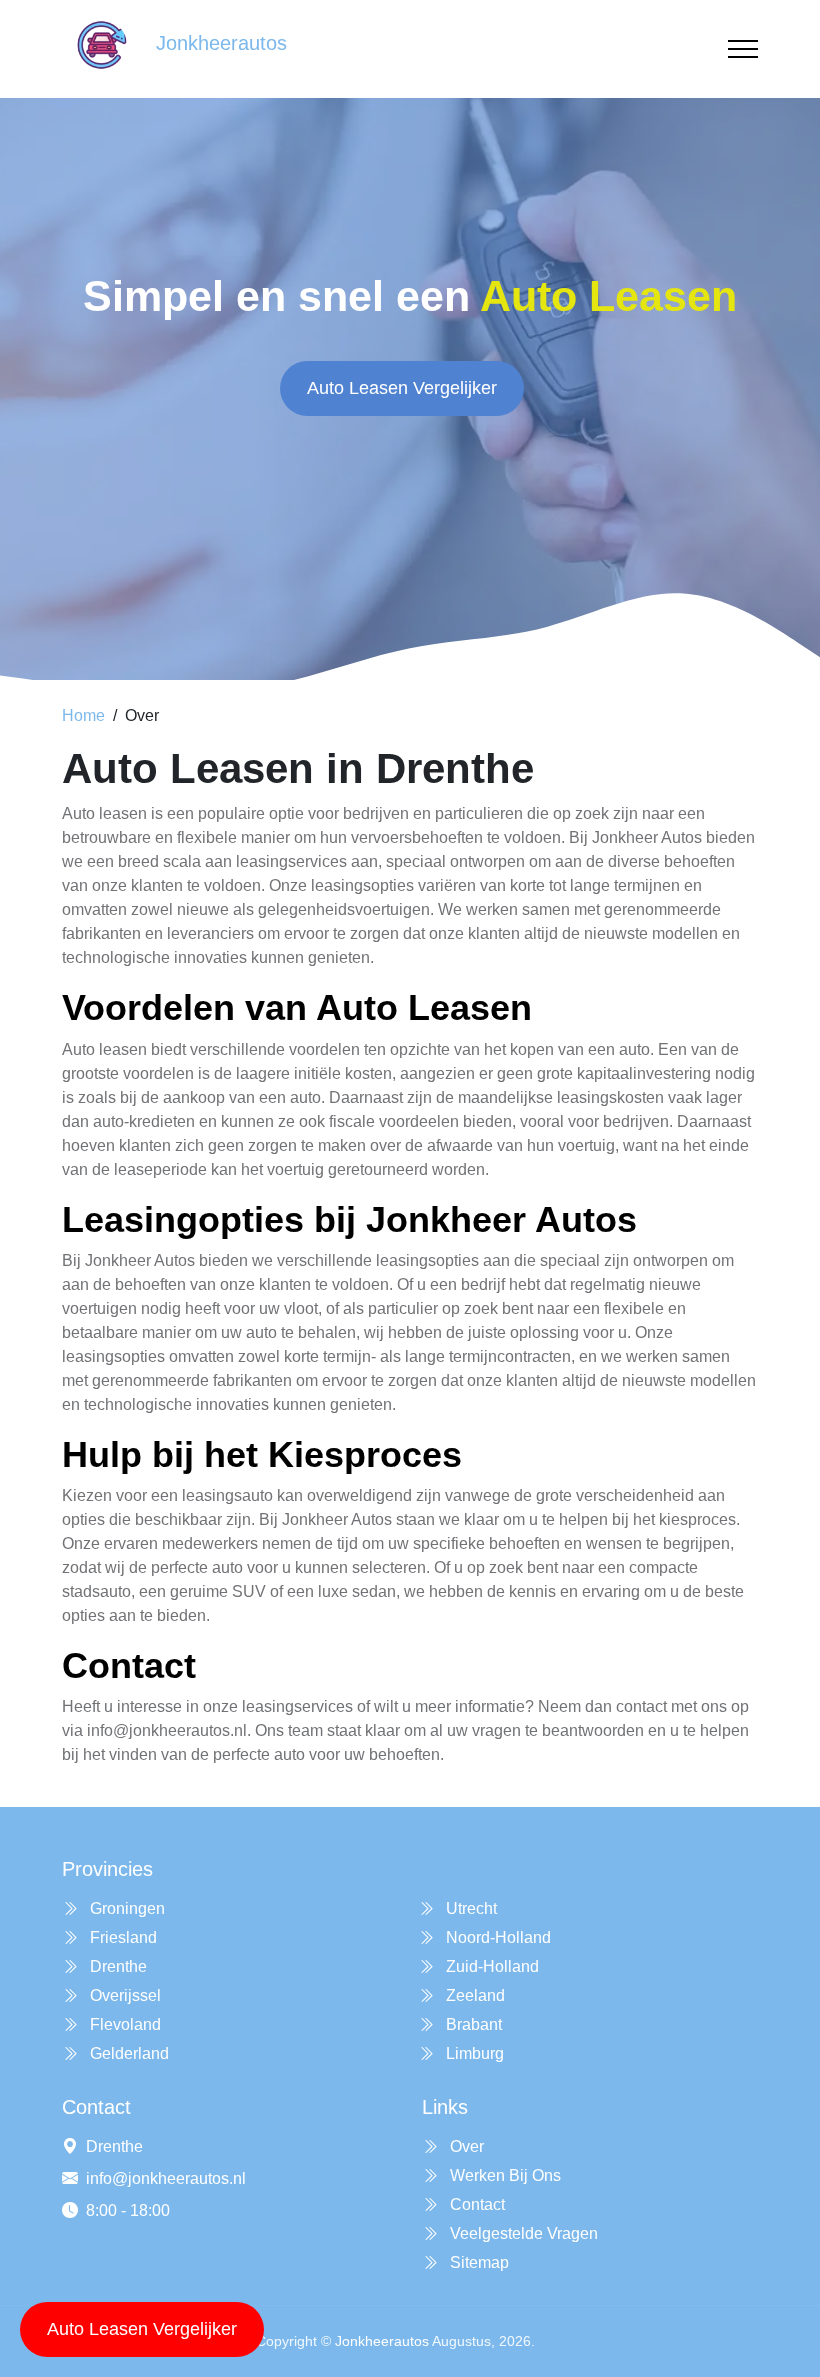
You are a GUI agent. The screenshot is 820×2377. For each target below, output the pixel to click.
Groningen (125, 1908)
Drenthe (116, 1966)
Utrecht (469, 1908)
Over (465, 2146)
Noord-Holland (496, 1937)
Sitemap (477, 2262)
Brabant (472, 2024)
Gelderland (127, 2053)
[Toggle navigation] (743, 49)
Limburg (473, 2053)
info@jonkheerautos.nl (166, 2178)
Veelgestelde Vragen (522, 2233)
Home (83, 715)
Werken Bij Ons (503, 2175)
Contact (475, 2204)
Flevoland (123, 2024)
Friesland (121, 1937)
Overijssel (123, 1995)
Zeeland (473, 1995)
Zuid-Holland (490, 1966)
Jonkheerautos (382, 2341)
